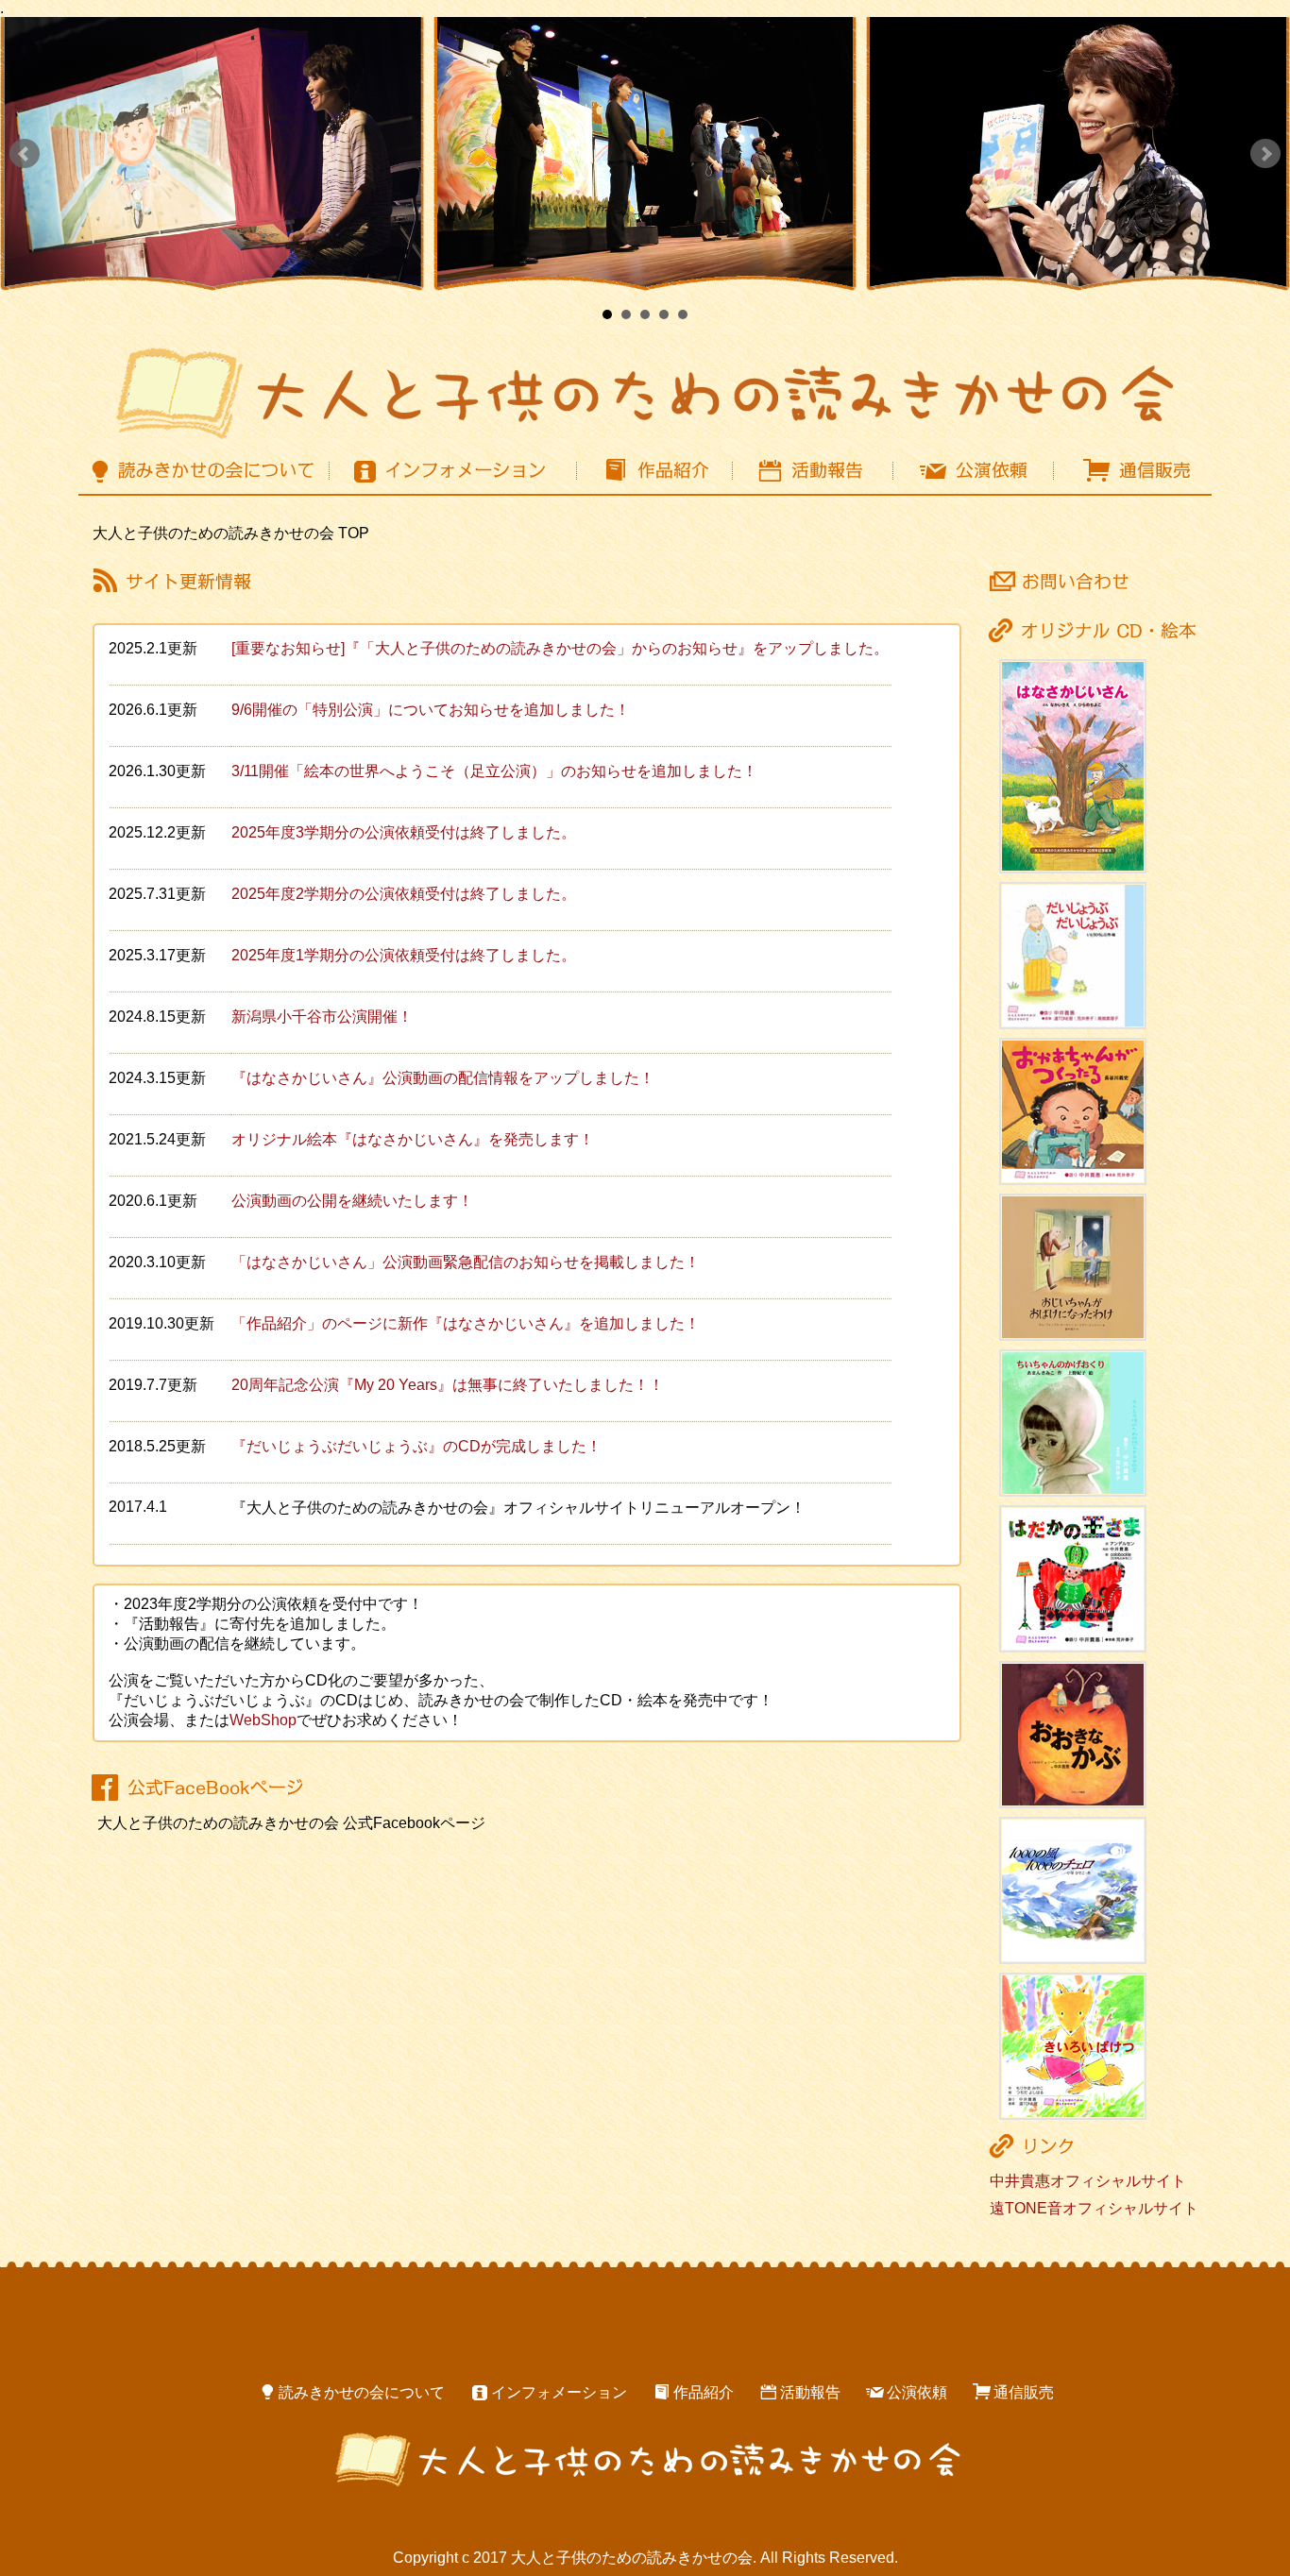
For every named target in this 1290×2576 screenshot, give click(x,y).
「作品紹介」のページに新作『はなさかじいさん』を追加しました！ (466, 1323)
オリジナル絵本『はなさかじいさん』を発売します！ (413, 1139)
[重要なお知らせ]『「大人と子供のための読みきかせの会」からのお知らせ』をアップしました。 (560, 648)
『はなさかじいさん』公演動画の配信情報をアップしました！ (443, 1078)
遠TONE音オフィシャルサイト (1094, 2208)
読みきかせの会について (362, 2392)
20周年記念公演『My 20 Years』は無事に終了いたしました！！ (448, 1385)
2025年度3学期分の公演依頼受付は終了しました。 (404, 832)
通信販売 (1024, 2392)
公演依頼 (917, 2392)
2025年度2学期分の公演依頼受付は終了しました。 (404, 894)
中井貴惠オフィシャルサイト (1088, 2181)
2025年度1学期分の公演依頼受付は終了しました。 (404, 955)
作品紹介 (704, 2392)
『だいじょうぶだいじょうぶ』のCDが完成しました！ (416, 1446)
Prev (25, 154)
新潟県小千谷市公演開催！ (322, 1017)
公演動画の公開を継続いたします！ (352, 1201)
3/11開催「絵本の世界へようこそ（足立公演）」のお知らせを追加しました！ (494, 771)
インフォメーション (559, 2392)
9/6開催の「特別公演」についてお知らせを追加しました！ (431, 710)
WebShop (263, 1720)
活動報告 (810, 2392)
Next (1265, 154)
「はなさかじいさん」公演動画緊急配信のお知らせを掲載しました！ (466, 1262)
